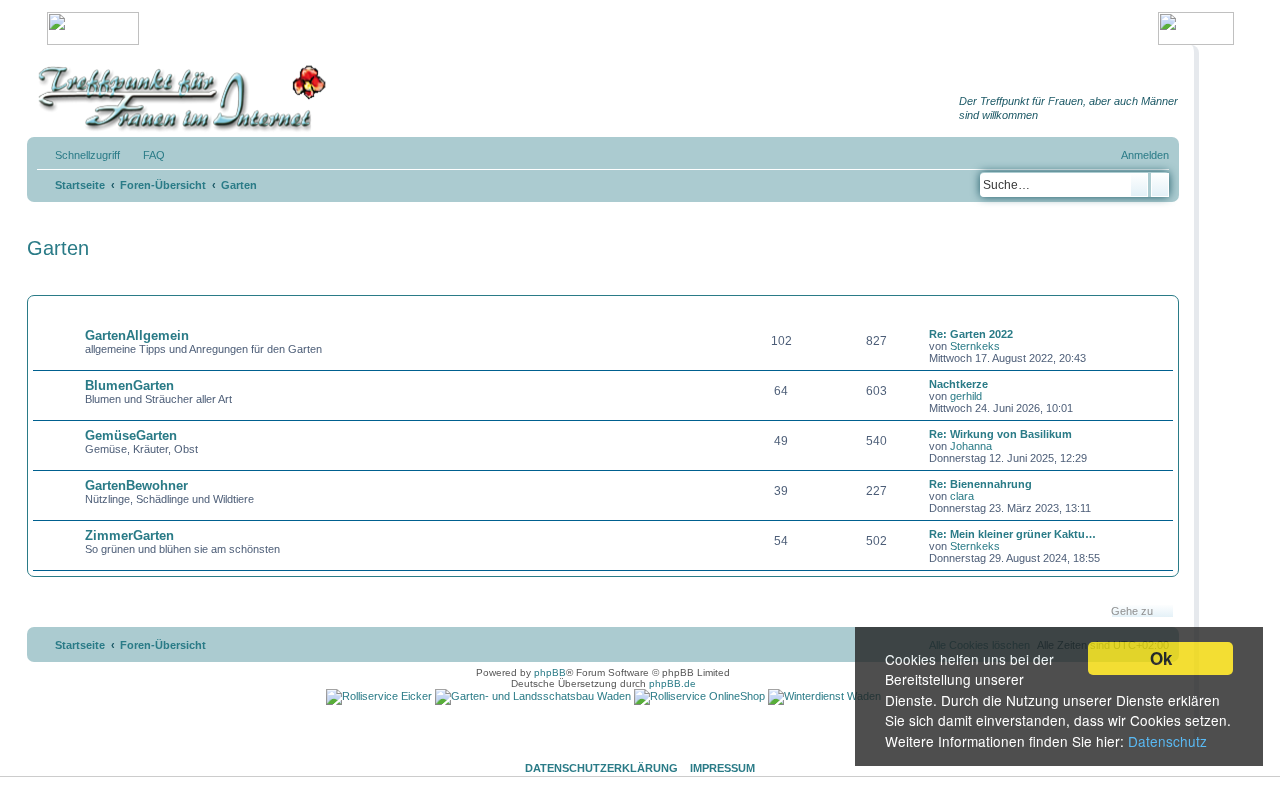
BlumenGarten (129, 385)
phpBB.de (672, 683)
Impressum (722, 768)
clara (962, 496)
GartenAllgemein (137, 335)
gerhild (966, 396)
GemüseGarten (131, 435)
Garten (58, 248)
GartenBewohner (136, 485)
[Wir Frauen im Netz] (177, 98)
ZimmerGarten (129, 535)
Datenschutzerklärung (601, 768)
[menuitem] (145, 155)
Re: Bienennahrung (980, 484)
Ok (1161, 658)
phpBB (550, 672)
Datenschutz (1167, 741)
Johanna (971, 446)
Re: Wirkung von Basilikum (1000, 434)
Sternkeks (975, 346)
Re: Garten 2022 (971, 334)
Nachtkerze (958, 384)
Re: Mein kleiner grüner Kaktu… (1012, 534)
